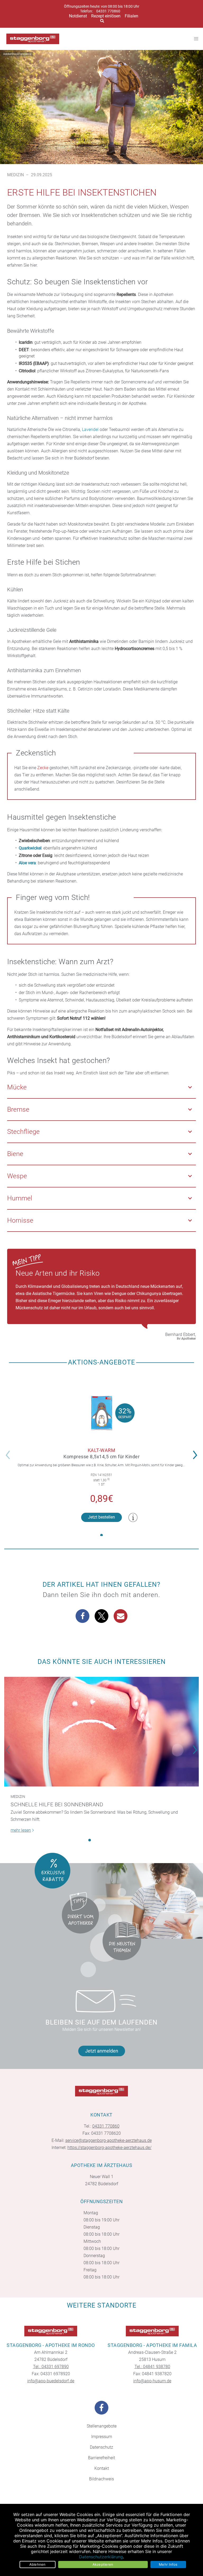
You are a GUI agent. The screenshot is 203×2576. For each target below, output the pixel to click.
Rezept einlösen (106, 16)
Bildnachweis (101, 2479)
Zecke (43, 768)
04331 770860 (108, 11)
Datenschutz (101, 2447)
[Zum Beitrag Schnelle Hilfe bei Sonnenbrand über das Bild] (101, 1732)
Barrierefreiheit (101, 2458)
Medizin (15, 175)
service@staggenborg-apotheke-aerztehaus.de (109, 2140)
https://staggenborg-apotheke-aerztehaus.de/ (109, 2148)
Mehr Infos (168, 2564)
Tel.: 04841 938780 (152, 2367)
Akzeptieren (103, 2564)
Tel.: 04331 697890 (51, 2367)
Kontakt (102, 2468)
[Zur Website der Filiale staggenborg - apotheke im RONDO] (51, 2331)
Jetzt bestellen (101, 1517)
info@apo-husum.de (152, 2381)
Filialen (132, 16)
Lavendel (90, 430)
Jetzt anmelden (102, 2051)
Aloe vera (27, 863)
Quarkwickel (30, 848)
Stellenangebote (102, 2426)
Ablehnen (38, 2564)
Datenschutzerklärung (101, 2557)
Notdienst (78, 16)
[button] (197, 1451)
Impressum (102, 2437)
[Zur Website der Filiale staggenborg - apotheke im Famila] (152, 2331)
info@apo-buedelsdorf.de (51, 2381)
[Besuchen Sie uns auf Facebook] (101, 2408)
